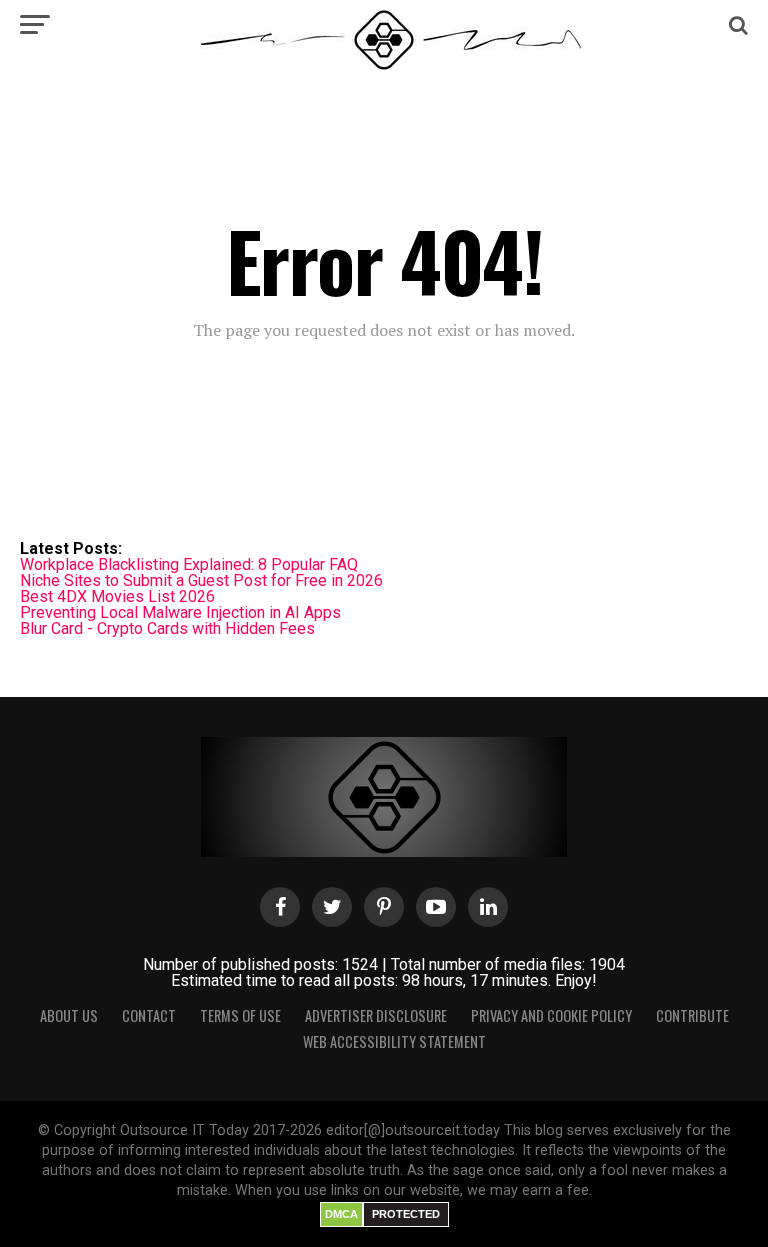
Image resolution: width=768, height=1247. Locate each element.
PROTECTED (406, 1214)
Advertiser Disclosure (376, 1015)
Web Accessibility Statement (394, 1041)
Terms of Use (240, 1015)
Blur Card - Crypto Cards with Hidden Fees (167, 628)
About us (69, 1015)
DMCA (341, 1214)
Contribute (692, 1015)
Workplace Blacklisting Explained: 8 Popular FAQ (189, 564)
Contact (149, 1015)
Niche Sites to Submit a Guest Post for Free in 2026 (201, 580)
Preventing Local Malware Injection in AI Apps (180, 612)
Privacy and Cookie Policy (551, 1015)
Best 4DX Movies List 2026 (117, 596)
